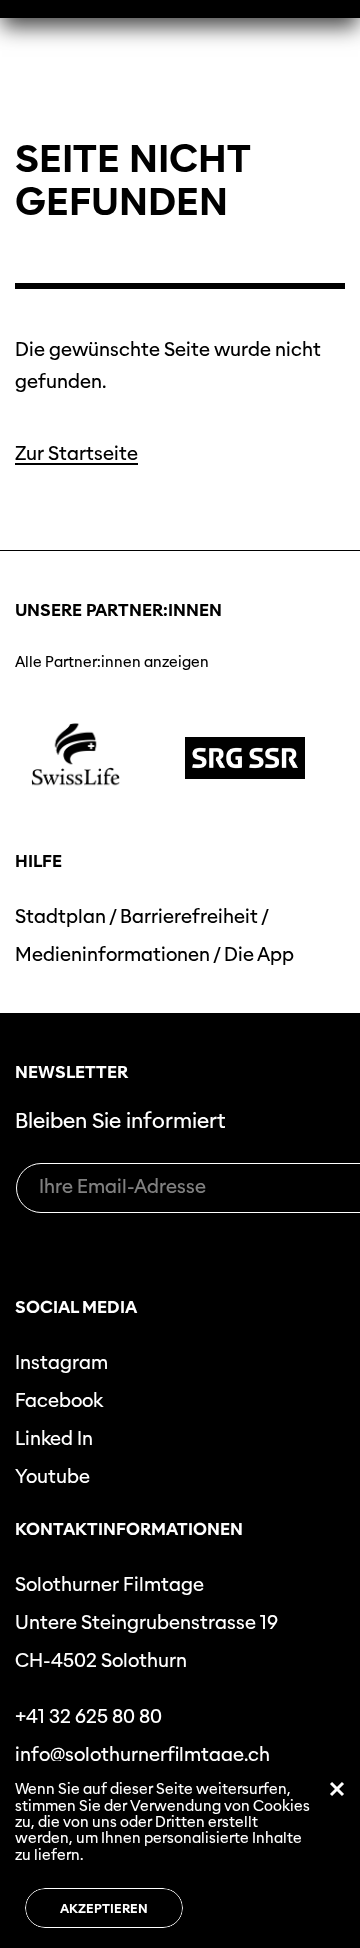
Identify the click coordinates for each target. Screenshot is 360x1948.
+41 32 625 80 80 (88, 1716)
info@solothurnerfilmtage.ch (142, 1754)
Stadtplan (60, 916)
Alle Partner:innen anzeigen (112, 662)
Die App (259, 954)
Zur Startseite (76, 453)
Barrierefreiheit (189, 916)
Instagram (61, 1362)
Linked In (54, 1438)
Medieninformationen (112, 954)
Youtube (52, 1476)
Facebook (59, 1400)
